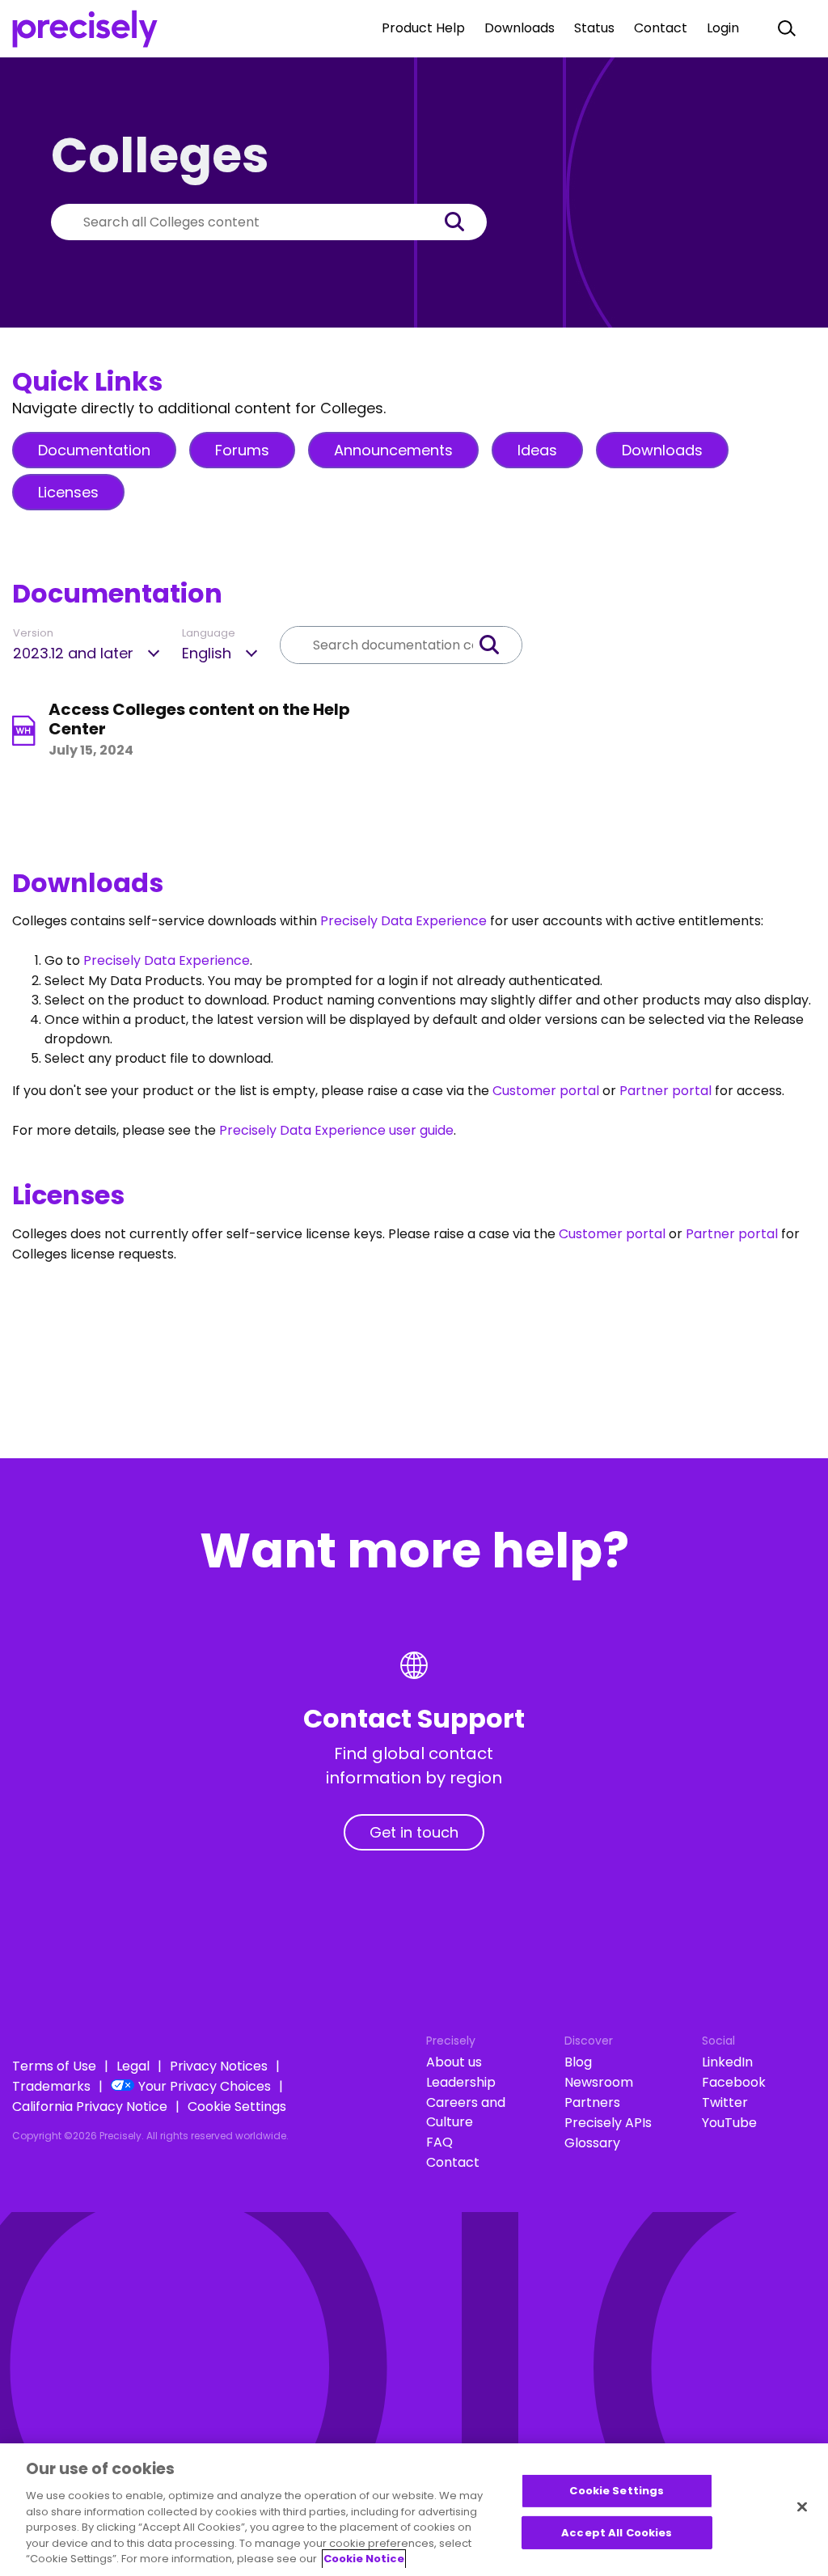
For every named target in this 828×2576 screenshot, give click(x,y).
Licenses (68, 492)
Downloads (520, 28)
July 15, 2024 (91, 750)
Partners (592, 2102)
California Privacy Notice (90, 2106)
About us (454, 2062)
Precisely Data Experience (403, 921)
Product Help (423, 28)
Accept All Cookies (617, 2533)
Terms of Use (54, 2066)
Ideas (537, 450)
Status (594, 28)
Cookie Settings (237, 2106)
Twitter (725, 2102)
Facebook (734, 2082)
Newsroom (599, 2082)
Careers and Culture (466, 2112)
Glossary (592, 2143)
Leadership (461, 2082)
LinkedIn (727, 2062)
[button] (463, 222)
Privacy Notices (219, 2066)
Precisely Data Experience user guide (336, 1130)
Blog (578, 2062)
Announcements (393, 450)
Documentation (94, 450)
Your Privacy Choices (205, 2086)
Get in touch (414, 1832)
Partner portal (665, 1091)
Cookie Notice (364, 2559)
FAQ (439, 2142)
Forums (242, 450)
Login (723, 28)
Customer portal (546, 1091)
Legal (133, 2066)
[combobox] (245, 222)
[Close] (802, 2507)
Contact (661, 28)
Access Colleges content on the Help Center (199, 719)
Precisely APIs (608, 2123)
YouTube (729, 2123)
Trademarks (51, 2086)
